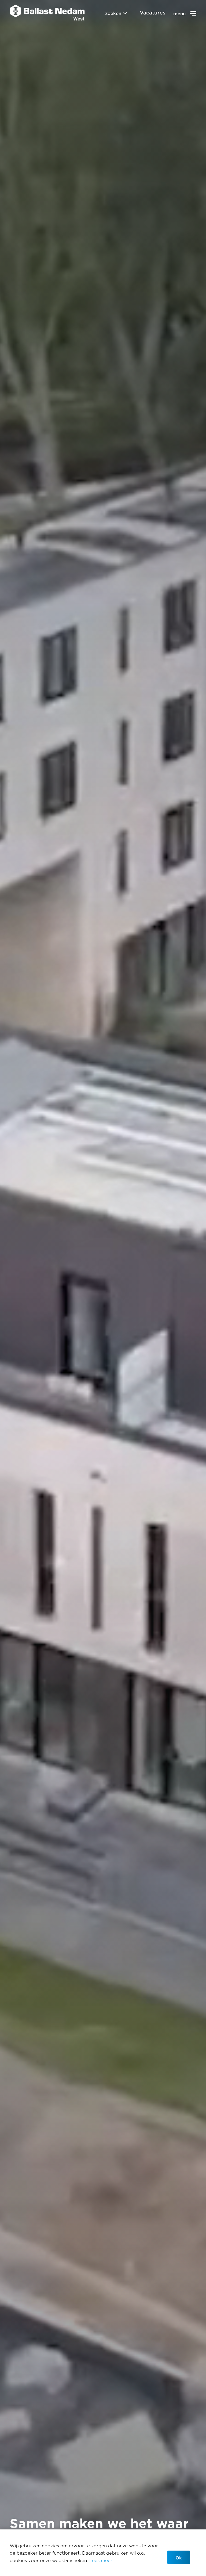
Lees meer (101, 2560)
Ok (179, 2558)
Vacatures (153, 13)
